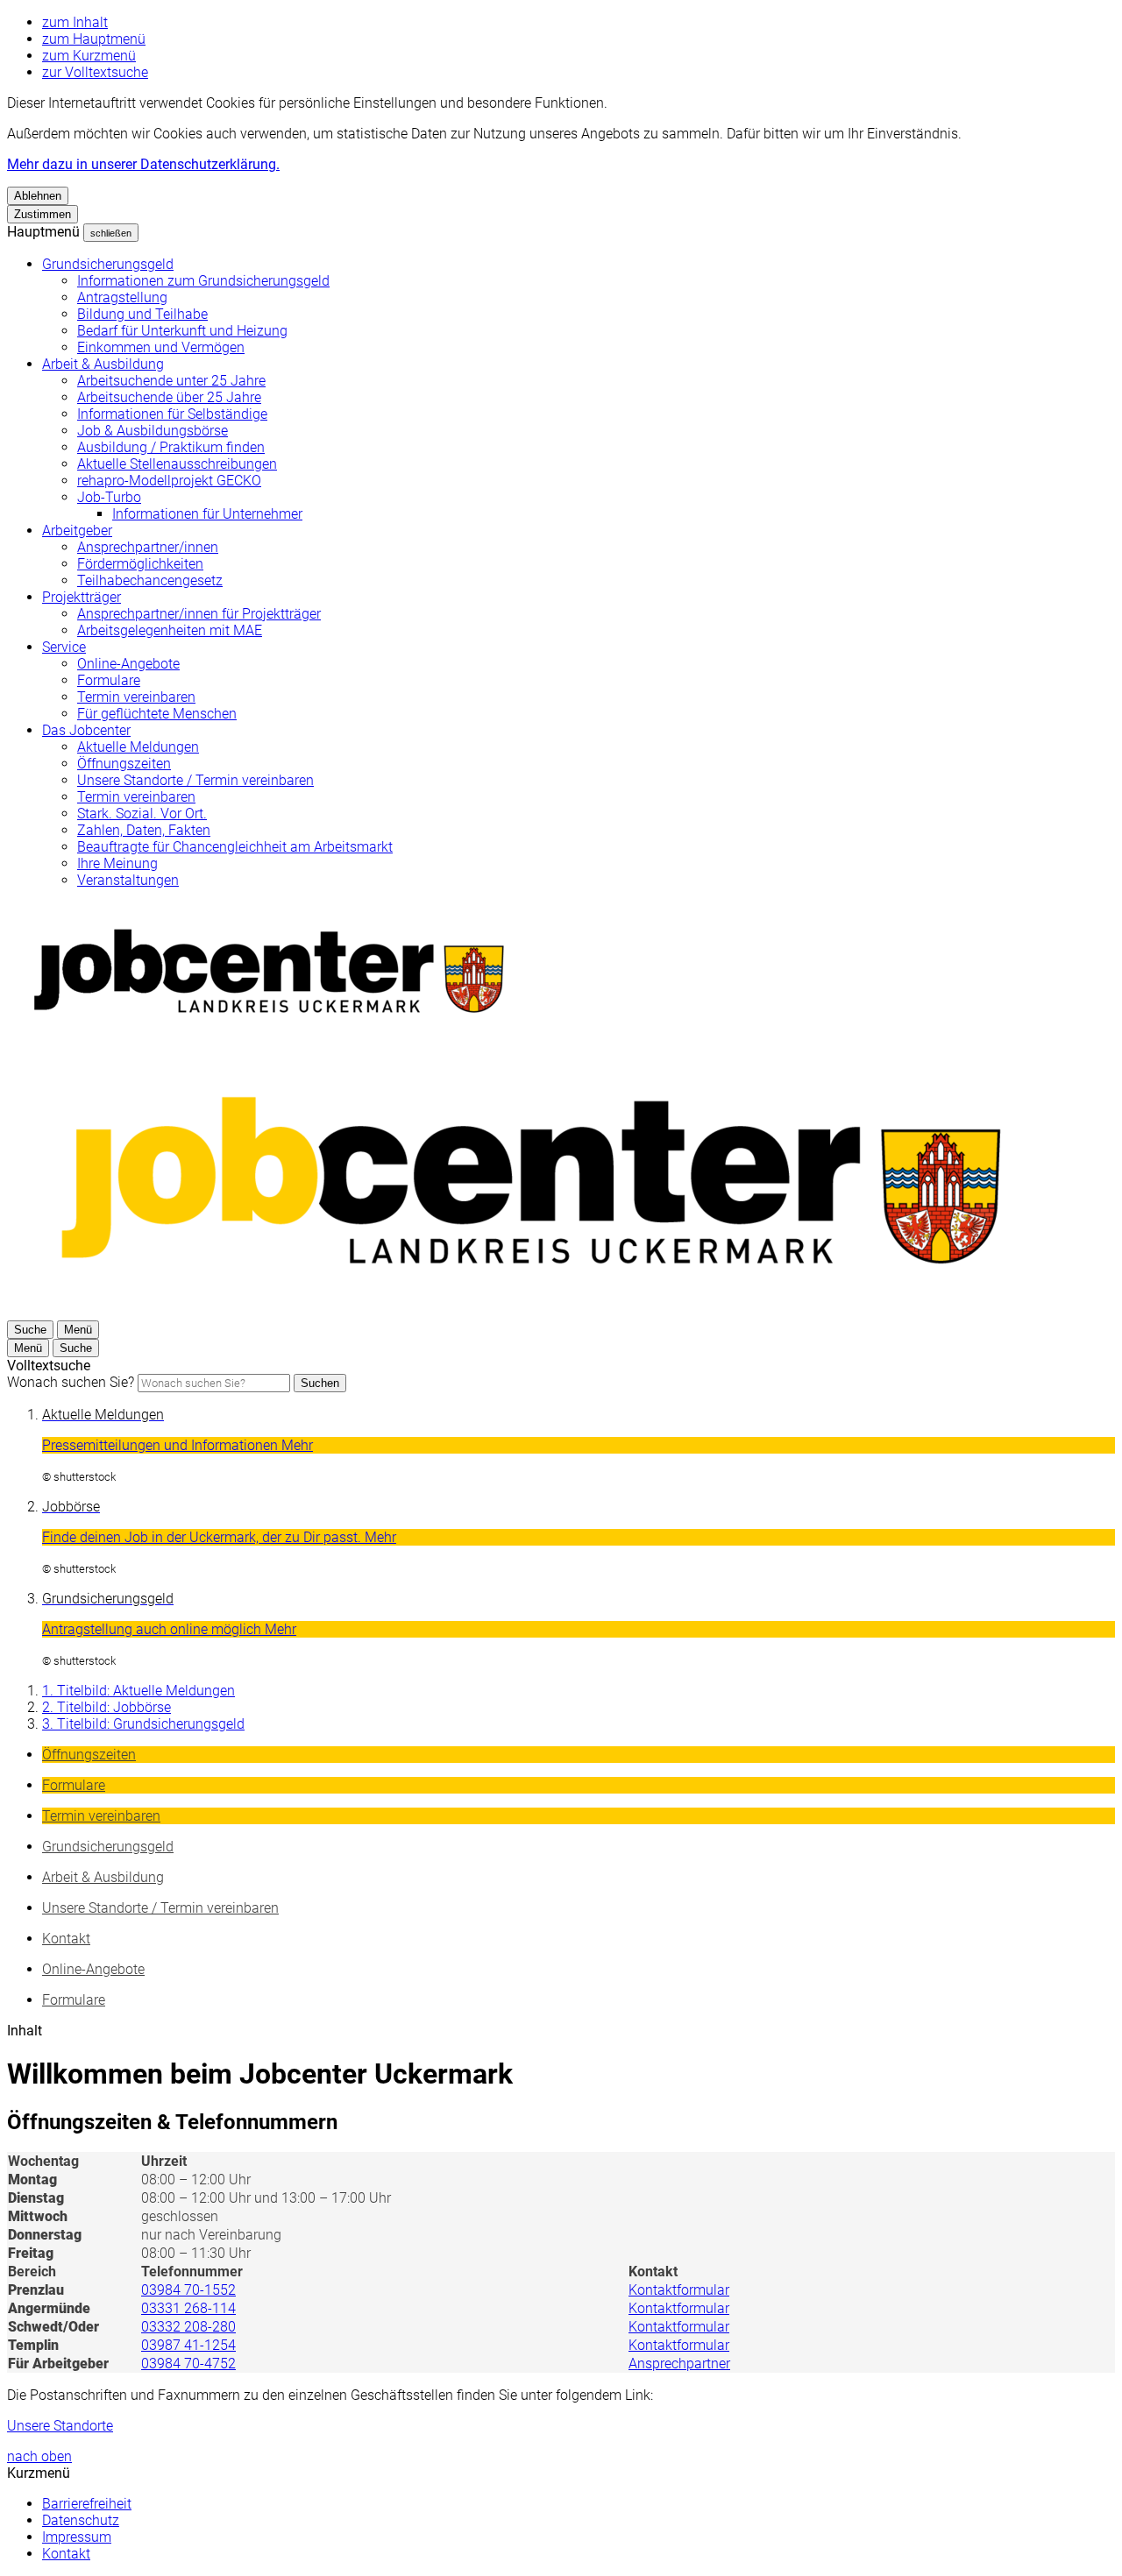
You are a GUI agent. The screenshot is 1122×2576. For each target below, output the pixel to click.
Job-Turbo (109, 497)
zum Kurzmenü (89, 56)
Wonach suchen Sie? (71, 1382)
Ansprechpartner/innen (148, 547)
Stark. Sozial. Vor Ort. (142, 814)
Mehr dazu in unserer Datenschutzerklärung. (143, 164)
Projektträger (82, 597)
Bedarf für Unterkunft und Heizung (182, 331)
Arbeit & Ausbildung (103, 364)
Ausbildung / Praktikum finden (171, 447)
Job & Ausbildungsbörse (153, 431)
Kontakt (66, 2554)
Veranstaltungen (128, 880)
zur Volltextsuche (95, 72)
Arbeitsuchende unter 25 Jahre (171, 381)
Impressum (77, 2537)
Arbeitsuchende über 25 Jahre (169, 397)
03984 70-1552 (188, 2290)
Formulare (109, 680)
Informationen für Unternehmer (207, 514)
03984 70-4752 (188, 2364)
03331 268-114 (188, 2308)
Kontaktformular (679, 2290)
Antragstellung (122, 297)
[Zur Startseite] (533, 1312)
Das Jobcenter (86, 730)
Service (64, 647)
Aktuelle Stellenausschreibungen (177, 464)
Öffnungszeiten (124, 764)
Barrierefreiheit (87, 2504)
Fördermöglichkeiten (140, 564)
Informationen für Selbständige (172, 414)
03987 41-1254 (188, 2345)
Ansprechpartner (679, 2364)
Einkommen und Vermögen (161, 347)
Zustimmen (43, 214)
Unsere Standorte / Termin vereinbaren (195, 780)
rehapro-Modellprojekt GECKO (169, 481)
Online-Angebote (128, 664)
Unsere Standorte (60, 2426)
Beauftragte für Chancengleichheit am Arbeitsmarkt (235, 847)
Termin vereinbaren (136, 697)
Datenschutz (81, 2520)
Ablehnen (38, 196)
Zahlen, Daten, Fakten (144, 830)
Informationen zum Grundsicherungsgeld (203, 281)
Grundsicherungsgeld (108, 264)
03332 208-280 (188, 2327)
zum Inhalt (75, 22)
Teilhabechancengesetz (150, 580)
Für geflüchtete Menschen (157, 714)
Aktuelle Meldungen (138, 747)
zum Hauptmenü (94, 39)
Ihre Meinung (117, 863)
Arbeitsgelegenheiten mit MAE (170, 630)
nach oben (39, 2456)
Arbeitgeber (77, 531)
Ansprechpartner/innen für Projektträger (199, 614)
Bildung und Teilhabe (142, 314)
